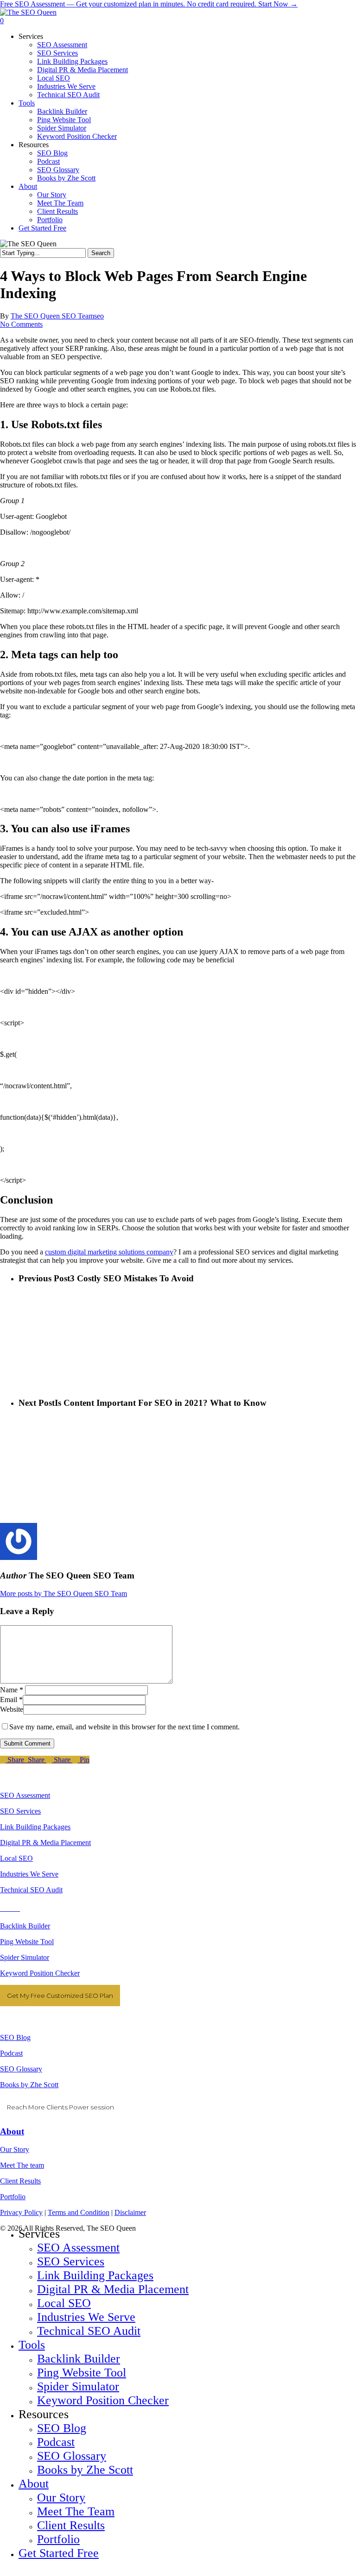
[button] (3, 2572)
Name (12, 1690)
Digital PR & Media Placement (45, 1843)
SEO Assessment (25, 1795)
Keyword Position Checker (40, 1973)
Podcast (11, 2053)
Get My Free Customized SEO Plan (60, 1996)
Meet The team (22, 2165)
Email (11, 1700)
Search (101, 253)
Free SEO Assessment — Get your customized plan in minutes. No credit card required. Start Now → (149, 4)
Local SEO (16, 1858)
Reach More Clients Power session (60, 2107)
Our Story (15, 2149)
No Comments (21, 324)
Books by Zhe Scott (29, 2085)
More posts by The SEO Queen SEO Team (64, 1594)
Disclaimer (130, 2212)
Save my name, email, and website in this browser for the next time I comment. (124, 1727)
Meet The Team (76, 2511)
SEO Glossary (21, 2069)
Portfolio (13, 2197)
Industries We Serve (29, 1874)
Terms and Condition (79, 2212)
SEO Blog (15, 2037)
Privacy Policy (21, 2212)
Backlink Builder (25, 1926)
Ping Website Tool (27, 1942)
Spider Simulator (25, 1957)
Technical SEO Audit (31, 1890)
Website (12, 1709)
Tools (32, 2345)
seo (99, 316)
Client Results (20, 2181)
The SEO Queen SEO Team (52, 316)
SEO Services (20, 1811)
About (12, 2131)
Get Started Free (59, 2553)
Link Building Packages (35, 1827)
